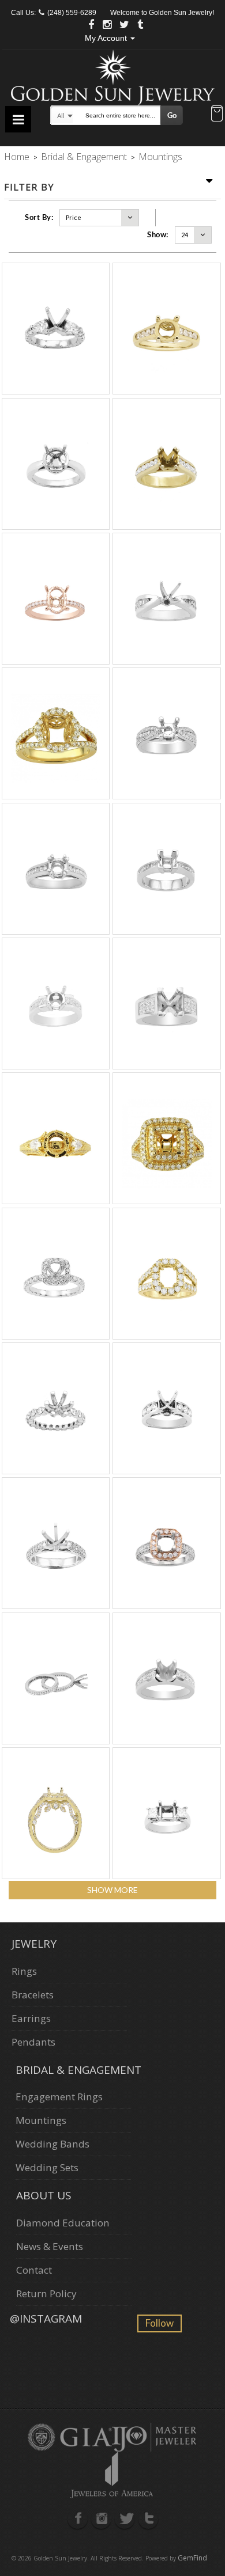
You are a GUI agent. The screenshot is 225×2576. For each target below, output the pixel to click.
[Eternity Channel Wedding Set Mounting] (56, 1678)
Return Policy (46, 2294)
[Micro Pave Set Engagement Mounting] (56, 1543)
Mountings (41, 2120)
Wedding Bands (52, 2144)
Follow (160, 2323)
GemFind (192, 2558)
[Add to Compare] (69, 329)
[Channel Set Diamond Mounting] (166, 329)
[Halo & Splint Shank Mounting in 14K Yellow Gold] (166, 1274)
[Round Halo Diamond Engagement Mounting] (56, 464)
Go (172, 115)
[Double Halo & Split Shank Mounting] (166, 1138)
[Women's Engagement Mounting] (56, 1138)
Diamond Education (63, 2223)
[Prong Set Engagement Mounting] (56, 1004)
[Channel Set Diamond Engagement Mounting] (166, 464)
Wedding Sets (47, 2167)
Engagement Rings (59, 2097)
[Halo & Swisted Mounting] (56, 1813)
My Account (107, 38)
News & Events (50, 2246)
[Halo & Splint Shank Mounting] (56, 733)
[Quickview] (55, 329)
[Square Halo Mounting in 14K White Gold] (56, 1274)
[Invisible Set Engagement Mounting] (166, 1004)
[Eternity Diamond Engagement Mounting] (56, 1408)
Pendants (33, 2042)
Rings (24, 1971)
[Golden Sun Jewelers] (113, 76)
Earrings (31, 2018)
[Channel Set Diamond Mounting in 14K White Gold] (56, 869)
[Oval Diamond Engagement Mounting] (56, 599)
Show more (112, 1890)
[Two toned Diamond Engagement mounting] (166, 1543)
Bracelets (33, 1995)
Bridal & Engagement (84, 157)
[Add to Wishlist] (43, 329)
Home (17, 157)
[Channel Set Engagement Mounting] (166, 869)
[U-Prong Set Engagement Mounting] (56, 329)
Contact (34, 2270)
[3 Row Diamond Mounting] (166, 733)
